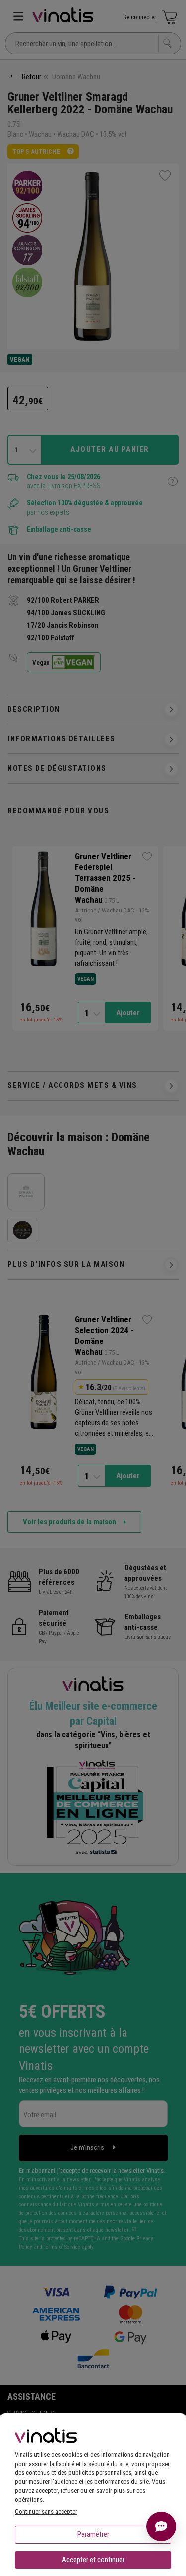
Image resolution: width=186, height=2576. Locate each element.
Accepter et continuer (93, 2560)
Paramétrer (93, 2534)
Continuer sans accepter (46, 2511)
